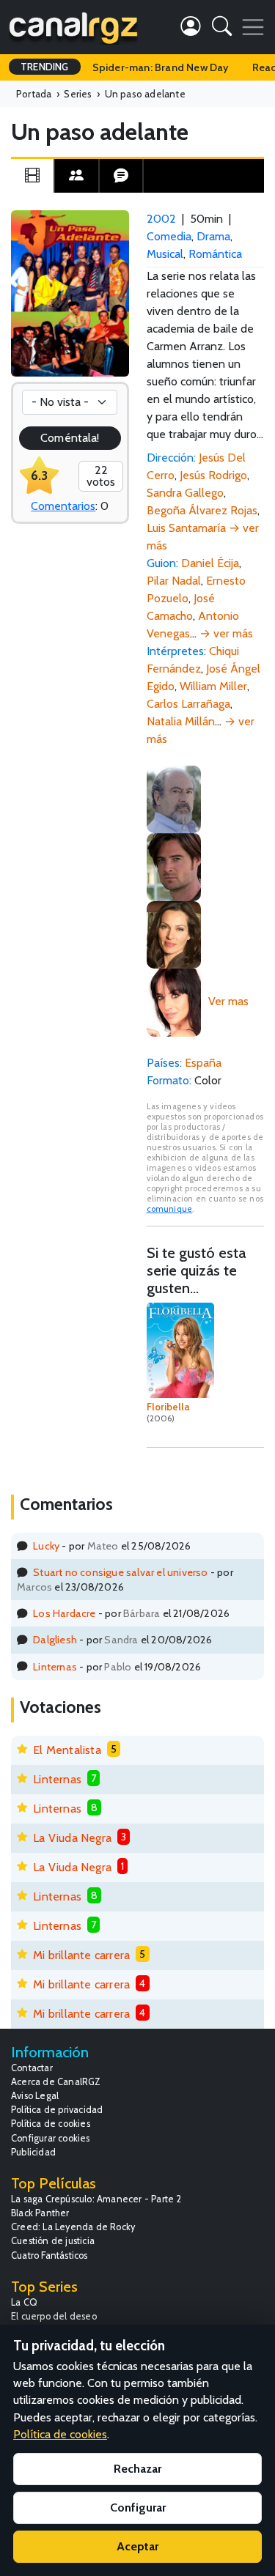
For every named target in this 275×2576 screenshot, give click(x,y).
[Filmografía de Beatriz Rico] (174, 1001)
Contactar (32, 2068)
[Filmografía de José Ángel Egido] (174, 798)
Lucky (46, 1546)
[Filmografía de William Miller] (174, 866)
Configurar (138, 2507)
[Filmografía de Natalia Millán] (174, 934)
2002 (161, 219)
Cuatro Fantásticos (49, 2255)
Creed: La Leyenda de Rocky (73, 2227)
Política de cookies (51, 2124)
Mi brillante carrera (81, 1955)
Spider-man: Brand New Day (161, 67)
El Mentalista (67, 1750)
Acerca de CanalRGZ (56, 2082)
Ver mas (228, 1001)
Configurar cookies (51, 2138)
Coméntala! (70, 438)
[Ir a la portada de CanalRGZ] (73, 27)
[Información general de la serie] (32, 176)
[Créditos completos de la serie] (76, 176)
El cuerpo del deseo (54, 2316)
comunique (170, 1209)
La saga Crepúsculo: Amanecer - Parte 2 (96, 2199)
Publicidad (33, 2152)
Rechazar (137, 2469)
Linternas (55, 1667)
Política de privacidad (57, 2110)
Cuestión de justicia (53, 2241)
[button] (222, 29)
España (203, 1063)
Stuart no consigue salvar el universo (120, 1572)
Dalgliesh (55, 1640)
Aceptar (137, 2546)
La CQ (24, 2302)
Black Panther (40, 2213)
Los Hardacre (64, 1613)
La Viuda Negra (72, 1838)
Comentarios (63, 506)
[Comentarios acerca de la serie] (121, 176)
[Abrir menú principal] (253, 27)
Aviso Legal (35, 2096)
